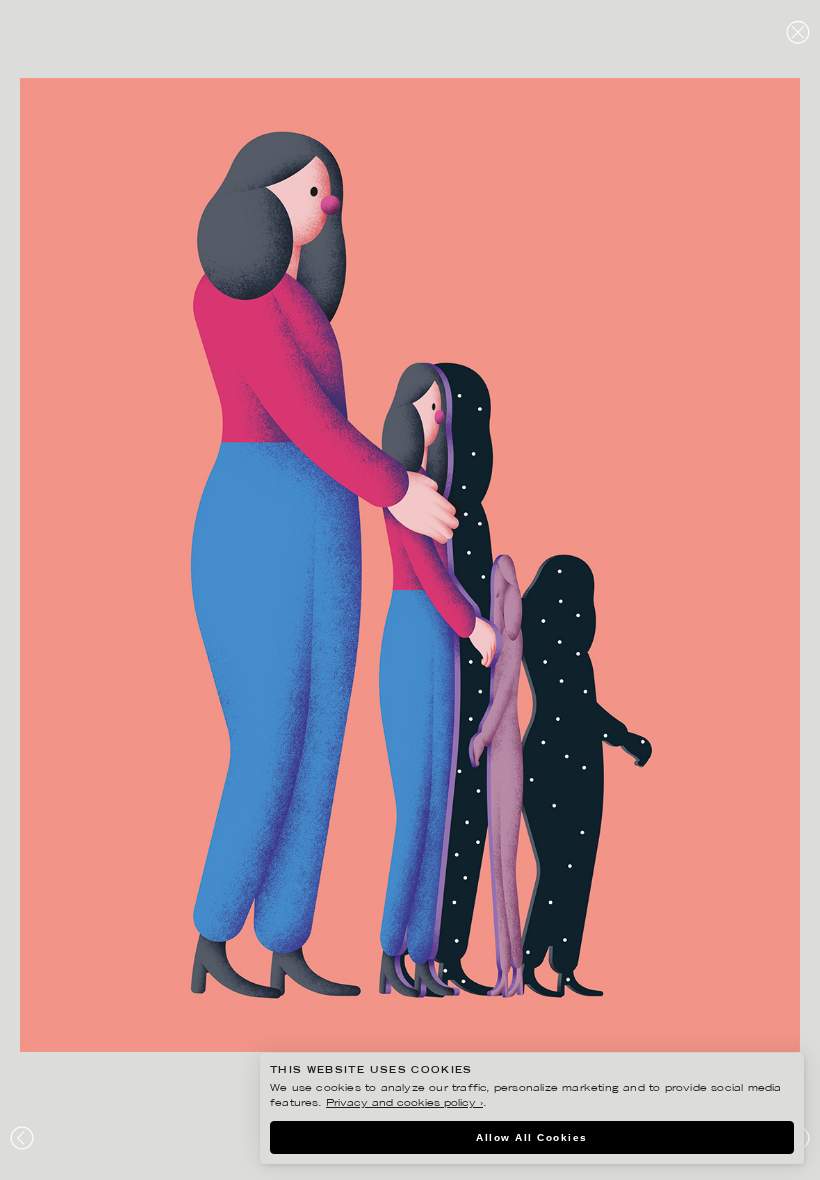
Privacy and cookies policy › (404, 1103)
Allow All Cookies (532, 1137)
